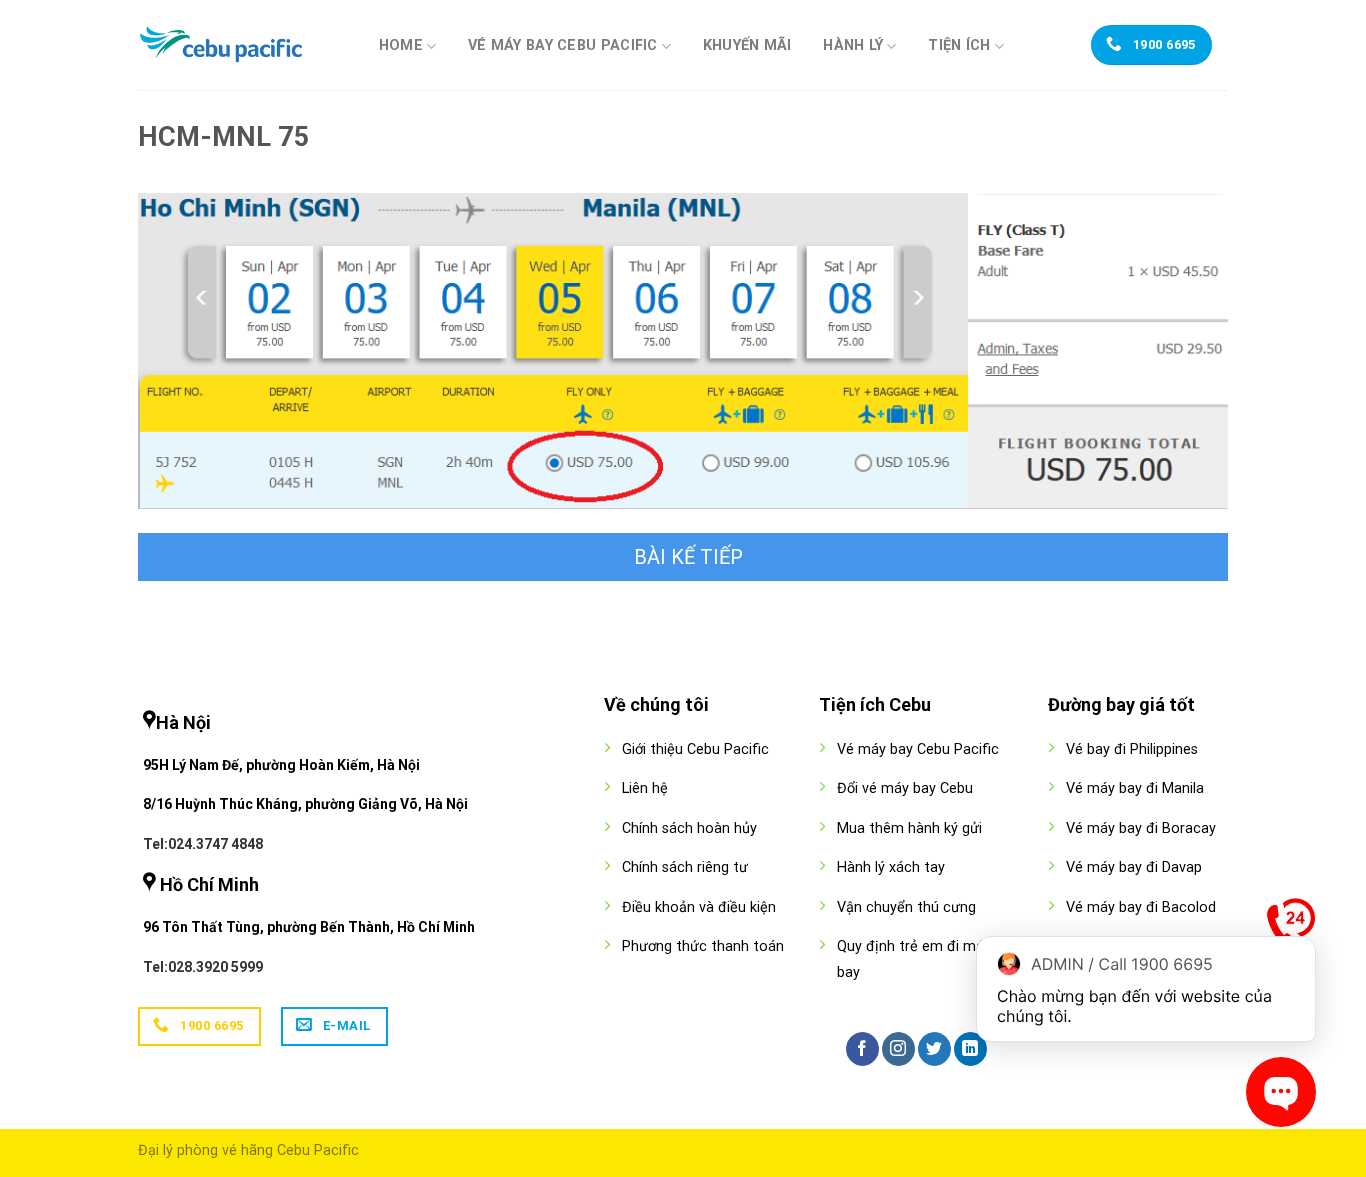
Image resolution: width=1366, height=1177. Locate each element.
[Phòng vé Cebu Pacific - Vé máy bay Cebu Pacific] (238, 45)
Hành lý (853, 45)
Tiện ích (959, 45)
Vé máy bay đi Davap (1134, 867)
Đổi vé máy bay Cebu (905, 788)
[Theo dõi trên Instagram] (898, 1049)
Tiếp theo (683, 557)
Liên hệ (645, 788)
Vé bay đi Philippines (1132, 749)
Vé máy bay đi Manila (1135, 788)
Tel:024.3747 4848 (203, 844)
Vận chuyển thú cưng (906, 907)
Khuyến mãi (747, 46)
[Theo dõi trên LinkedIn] (970, 1049)
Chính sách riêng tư (685, 867)
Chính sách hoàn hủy (689, 828)
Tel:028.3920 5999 (203, 967)
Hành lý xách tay (891, 867)
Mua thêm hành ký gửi (909, 828)
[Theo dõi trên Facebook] (862, 1049)
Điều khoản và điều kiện (699, 907)
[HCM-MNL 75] (683, 349)
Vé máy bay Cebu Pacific (563, 45)
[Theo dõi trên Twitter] (934, 1049)
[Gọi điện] (1291, 927)
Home (401, 45)
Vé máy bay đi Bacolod (1141, 907)
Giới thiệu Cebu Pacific (695, 749)
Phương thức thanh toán (703, 946)
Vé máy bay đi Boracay (1141, 828)
